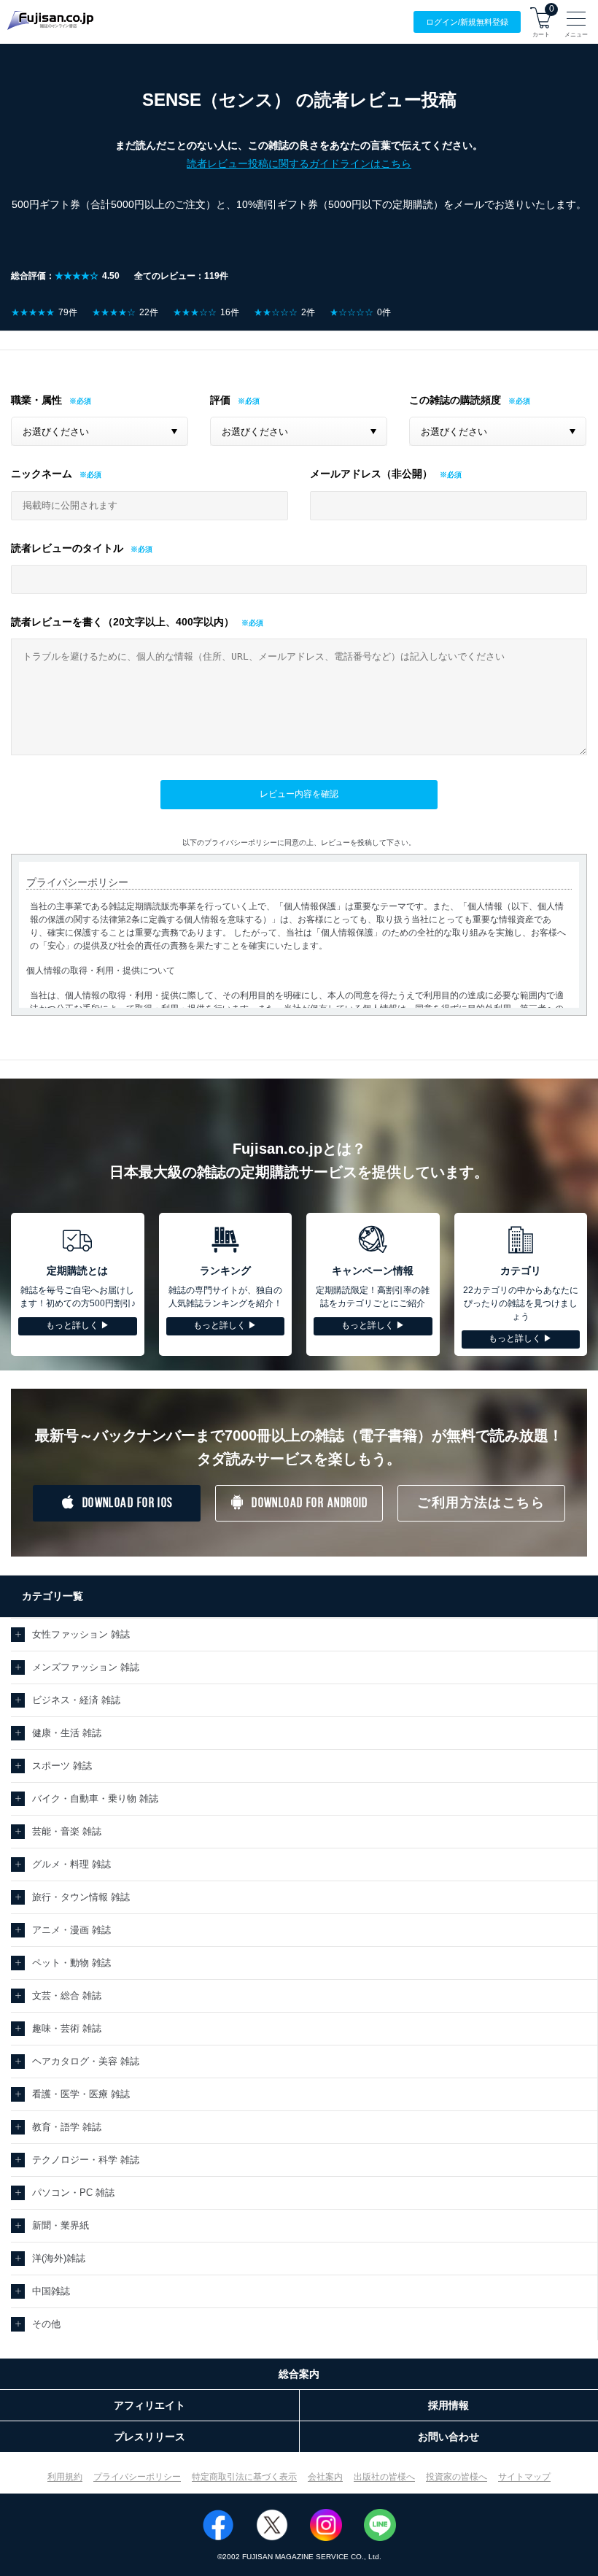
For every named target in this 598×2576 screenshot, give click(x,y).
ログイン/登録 (467, 22)
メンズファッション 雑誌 (86, 1667)
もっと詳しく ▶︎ (78, 1325)
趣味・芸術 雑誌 (67, 2028)
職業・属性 (36, 400)
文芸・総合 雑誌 (67, 1995)
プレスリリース (149, 2437)
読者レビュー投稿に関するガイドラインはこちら (299, 163)
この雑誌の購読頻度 (455, 400)
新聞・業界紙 (61, 2225)
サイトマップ (524, 2477)
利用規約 (65, 2477)
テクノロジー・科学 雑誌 (86, 2160)
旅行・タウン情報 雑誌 (81, 1897)
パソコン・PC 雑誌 (73, 2193)
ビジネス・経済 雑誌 (76, 1700)
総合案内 (299, 2374)
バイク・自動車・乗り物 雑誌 (95, 1798)
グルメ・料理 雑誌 (71, 1864)
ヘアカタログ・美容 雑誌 (86, 2061)
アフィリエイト (149, 2405)
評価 (220, 400)
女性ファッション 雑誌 (81, 1634)
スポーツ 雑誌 (62, 1766)
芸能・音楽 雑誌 (67, 1831)
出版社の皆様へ (384, 2477)
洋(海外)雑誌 (59, 2258)
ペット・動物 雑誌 (71, 1963)
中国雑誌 (51, 2291)
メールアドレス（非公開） (371, 474)
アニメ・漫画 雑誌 (71, 1930)
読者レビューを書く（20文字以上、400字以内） (123, 622)
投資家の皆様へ (457, 2477)
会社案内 (325, 2477)
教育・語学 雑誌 (67, 2127)
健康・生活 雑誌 (67, 1733)
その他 (46, 2324)
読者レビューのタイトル (67, 548)
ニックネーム (42, 474)
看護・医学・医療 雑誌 (81, 2094)
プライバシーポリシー (137, 2477)
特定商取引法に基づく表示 (244, 2477)
